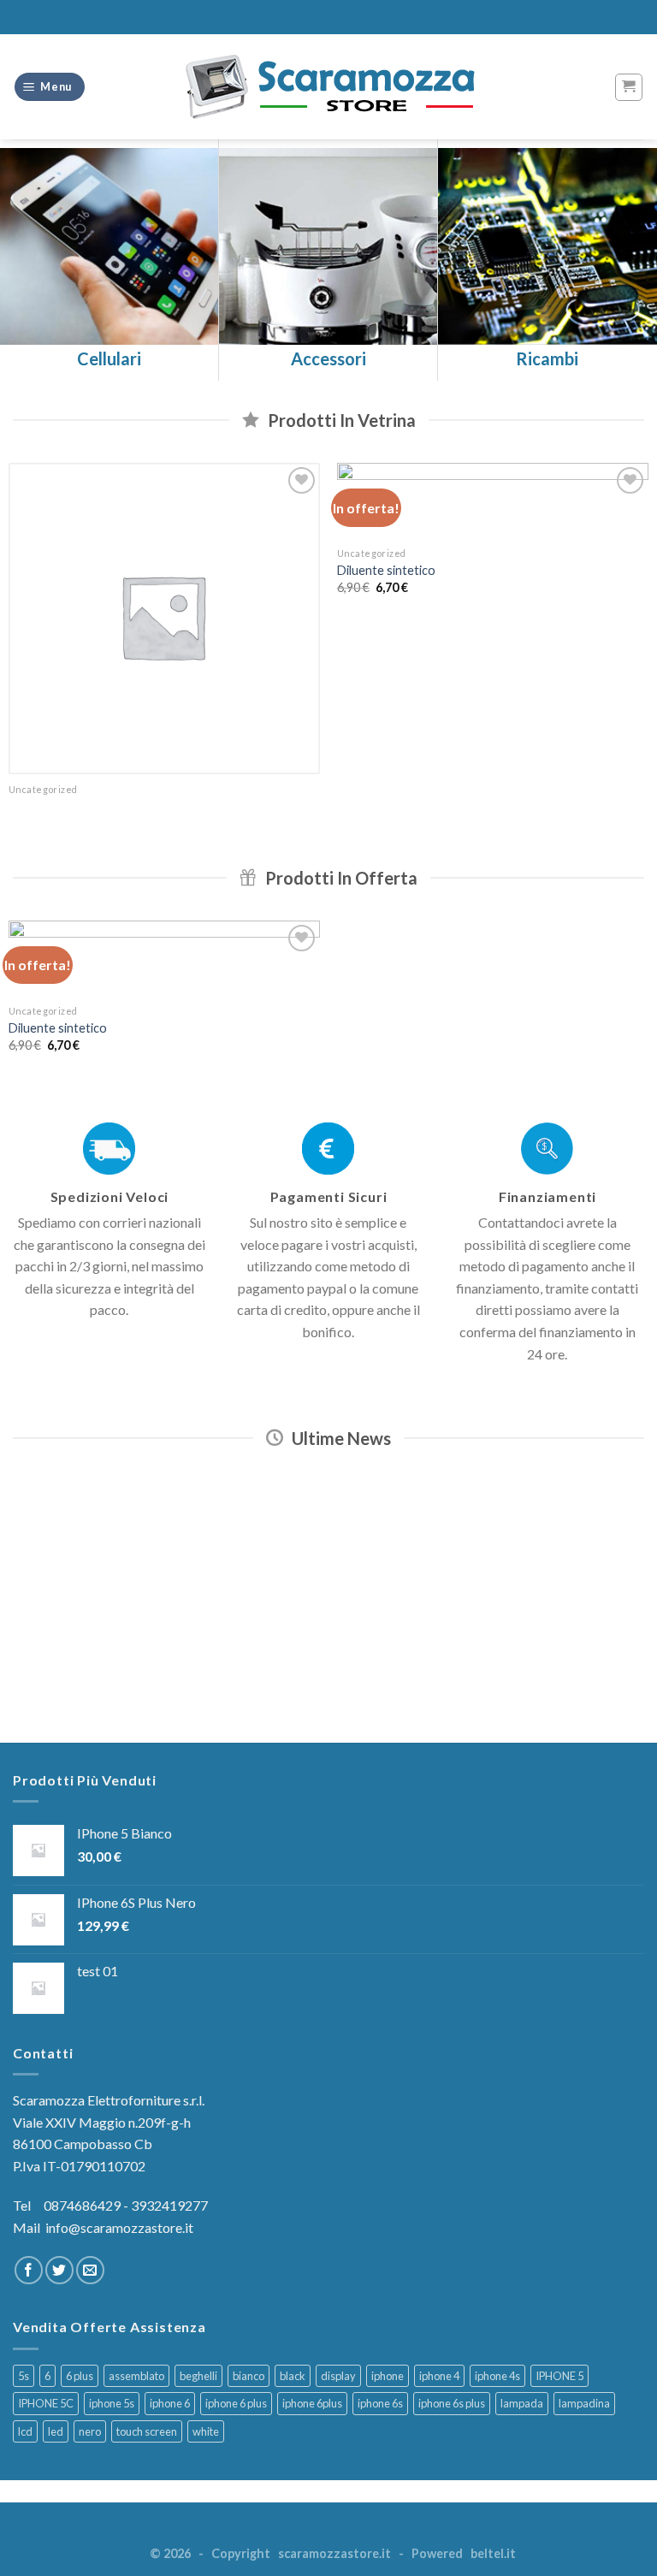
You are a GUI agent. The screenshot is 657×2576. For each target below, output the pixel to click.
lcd (25, 2431)
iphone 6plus (312, 2403)
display (338, 2376)
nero (90, 2431)
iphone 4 (439, 2376)
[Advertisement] (328, 1601)
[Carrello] (629, 87)
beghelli (198, 2376)
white (206, 2431)
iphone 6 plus (236, 2403)
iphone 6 (170, 2403)
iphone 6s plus (452, 2403)
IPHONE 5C (46, 2403)
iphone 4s (497, 2376)
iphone (388, 2376)
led (56, 2431)
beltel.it (493, 2553)
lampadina (584, 2403)
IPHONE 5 (559, 2376)
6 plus (80, 2376)
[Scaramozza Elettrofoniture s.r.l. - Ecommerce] (328, 87)
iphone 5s (112, 2403)
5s (24, 2376)
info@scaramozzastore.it (119, 2227)
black (293, 2376)
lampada (522, 2403)
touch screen (147, 2431)
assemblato (136, 2376)
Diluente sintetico (386, 570)
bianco (249, 2376)
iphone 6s (380, 2403)
